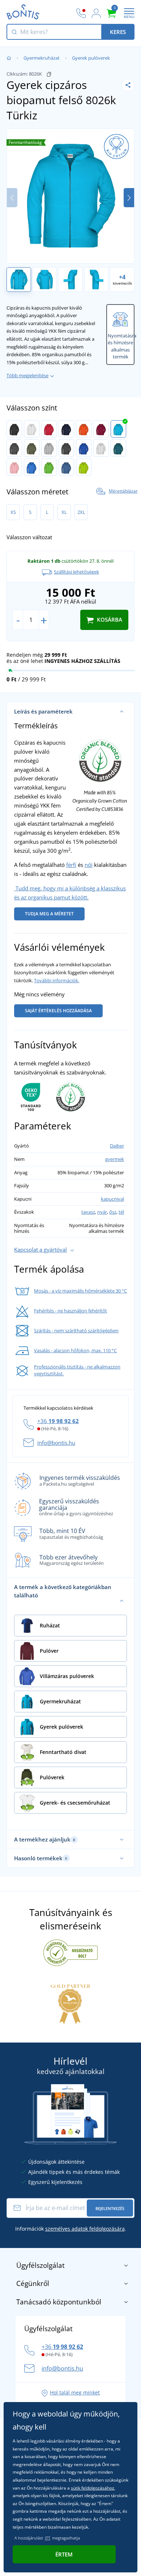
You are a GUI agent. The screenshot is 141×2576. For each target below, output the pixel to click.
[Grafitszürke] (14, 448)
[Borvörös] (101, 429)
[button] (129, 198)
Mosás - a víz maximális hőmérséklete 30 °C (80, 1291)
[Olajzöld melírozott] (118, 448)
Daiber (117, 1146)
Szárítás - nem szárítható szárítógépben (76, 1330)
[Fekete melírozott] (66, 448)
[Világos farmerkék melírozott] (66, 467)
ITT (48, 2538)
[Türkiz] (118, 429)
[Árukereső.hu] (70, 1952)
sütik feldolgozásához (93, 2488)
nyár (102, 1212)
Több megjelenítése (27, 375)
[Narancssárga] (84, 429)
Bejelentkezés (110, 2208)
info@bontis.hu (56, 1443)
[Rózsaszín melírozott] (14, 467)
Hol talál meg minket (75, 2392)
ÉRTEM (64, 2554)
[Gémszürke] (101, 448)
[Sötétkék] (66, 429)
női (89, 865)
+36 (58, 1421)
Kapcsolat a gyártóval (40, 1249)
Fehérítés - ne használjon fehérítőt (70, 1311)
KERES (118, 32)
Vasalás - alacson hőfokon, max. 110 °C (75, 1350)
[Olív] (32, 448)
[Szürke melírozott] (49, 448)
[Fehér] (32, 429)
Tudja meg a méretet (49, 914)
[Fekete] (14, 429)
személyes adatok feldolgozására (85, 2229)
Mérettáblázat (123, 491)
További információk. (57, 980)
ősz (113, 1212)
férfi (71, 865)
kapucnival (112, 1199)
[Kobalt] (32, 467)
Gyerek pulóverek (91, 58)
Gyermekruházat (42, 58)
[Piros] (49, 429)
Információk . (71, 2229)
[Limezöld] (49, 467)
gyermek (115, 1159)
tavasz (88, 1212)
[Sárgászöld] (84, 467)
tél (121, 1212)
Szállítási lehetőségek (76, 572)
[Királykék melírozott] (84, 448)
